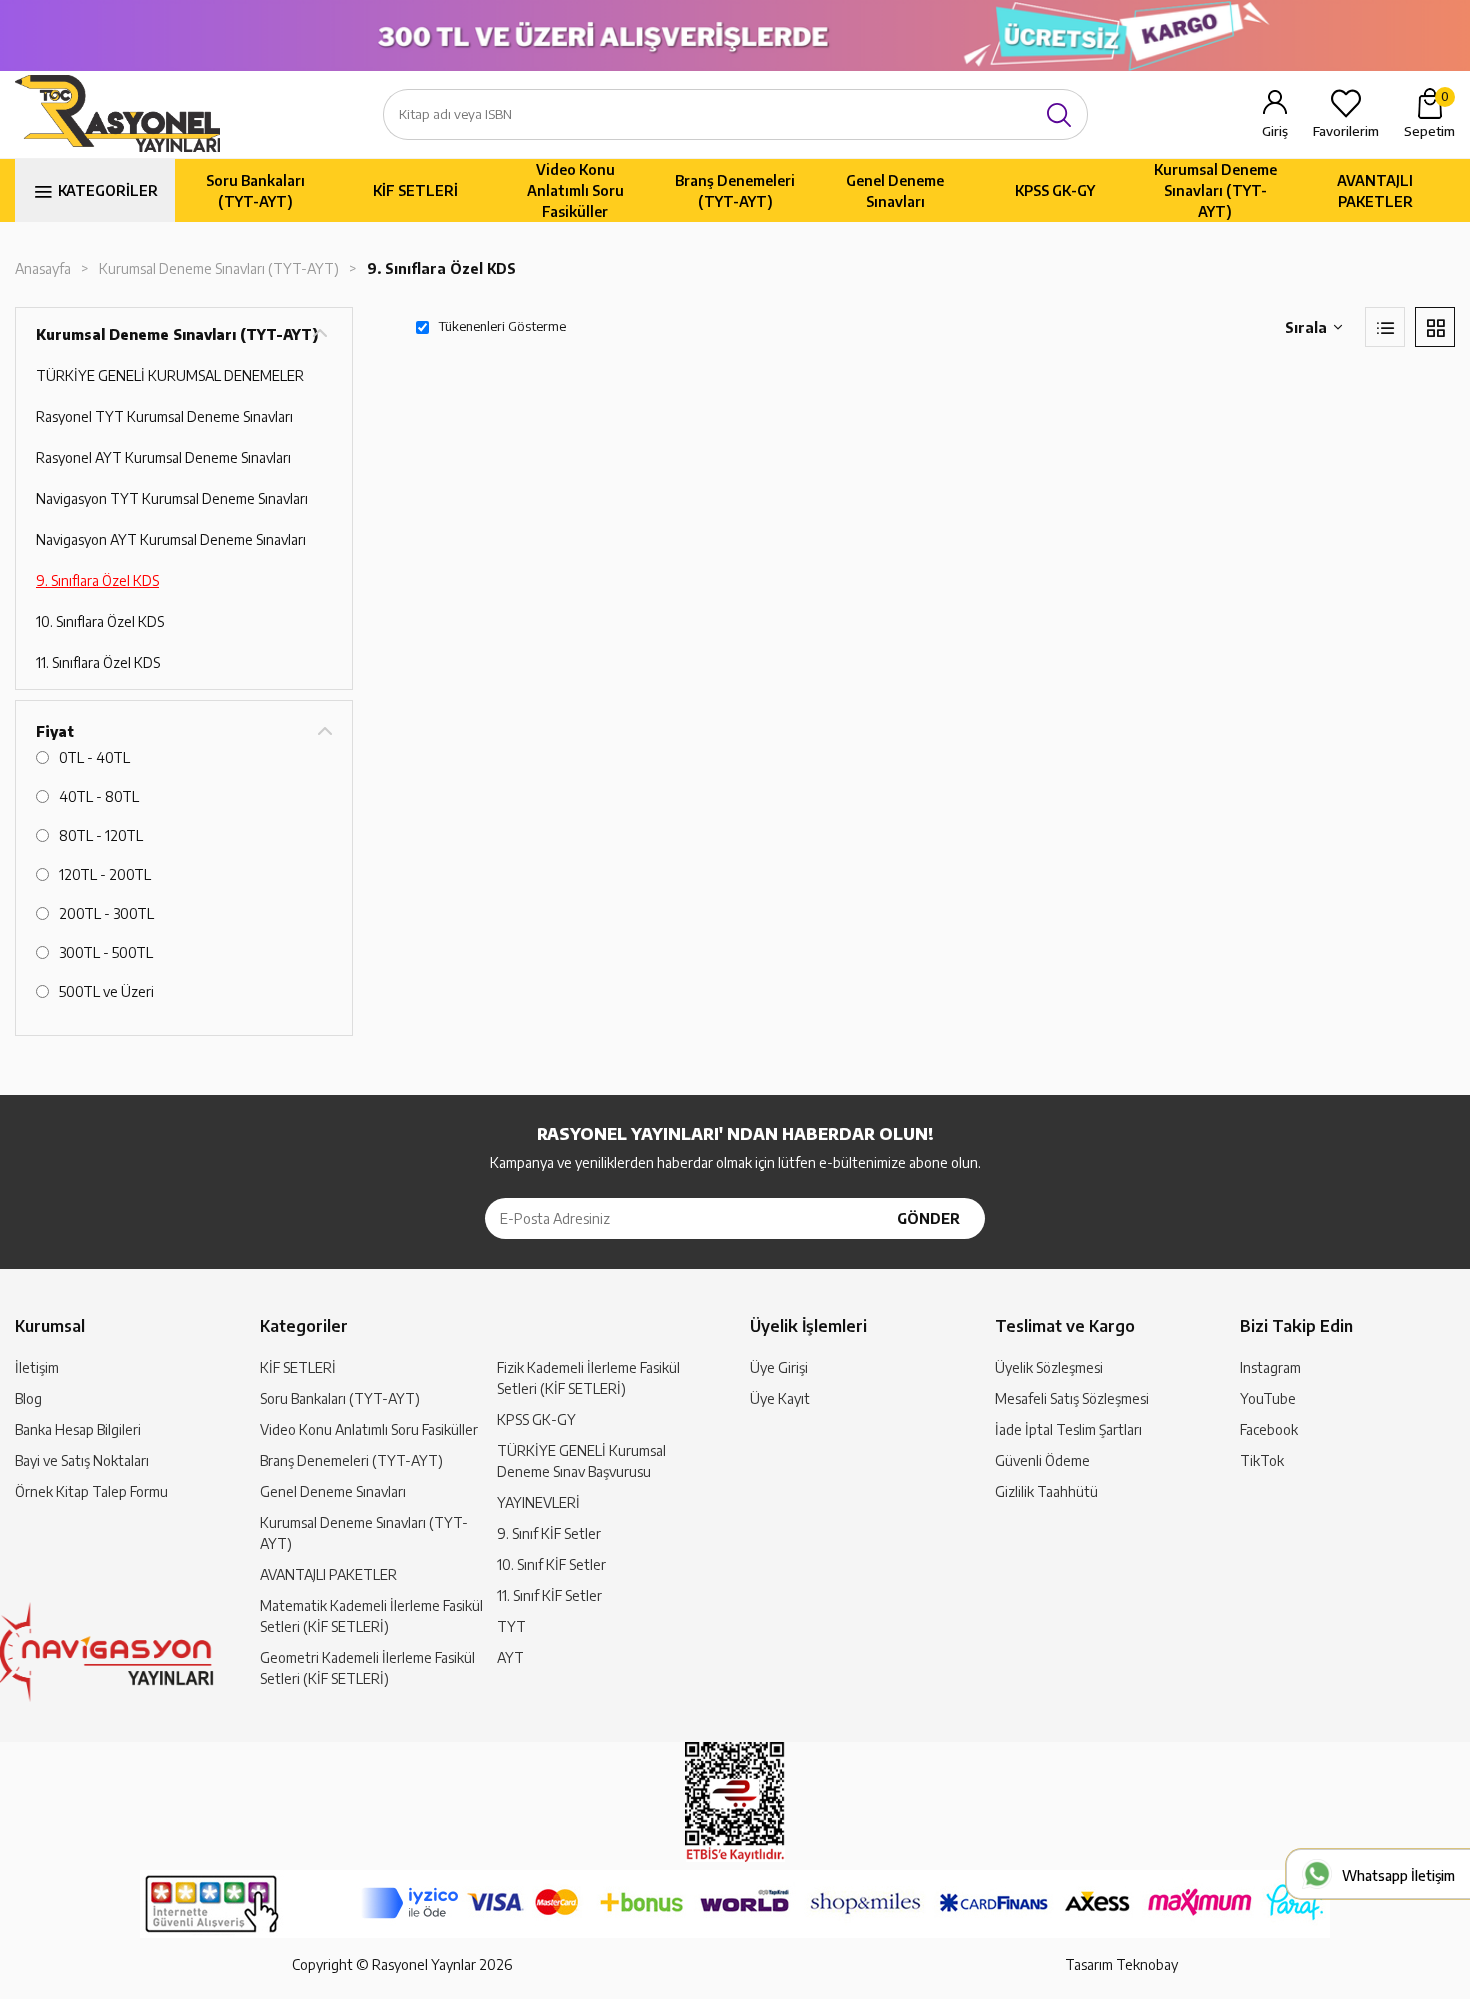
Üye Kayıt (780, 1398)
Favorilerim (1346, 131)
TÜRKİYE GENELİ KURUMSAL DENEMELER (170, 375)
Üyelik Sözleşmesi (1049, 1367)
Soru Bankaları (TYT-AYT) (255, 191)
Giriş (1275, 131)
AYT (510, 1657)
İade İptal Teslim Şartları (1068, 1429)
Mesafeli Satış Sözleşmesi (1072, 1398)
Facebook (1269, 1429)
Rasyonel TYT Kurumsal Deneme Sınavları (164, 416)
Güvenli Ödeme (1042, 1460)
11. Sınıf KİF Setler (549, 1595)
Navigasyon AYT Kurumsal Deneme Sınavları (171, 539)
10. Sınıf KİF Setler (551, 1564)
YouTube (1268, 1398)
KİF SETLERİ (415, 190)
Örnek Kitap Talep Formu (91, 1491)
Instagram (1270, 1367)
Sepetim (1429, 114)
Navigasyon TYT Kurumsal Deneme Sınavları (172, 498)
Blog (28, 1398)
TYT (511, 1626)
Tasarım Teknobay (1121, 1964)
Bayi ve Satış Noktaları (82, 1460)
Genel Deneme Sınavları (895, 191)
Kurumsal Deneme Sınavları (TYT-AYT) (1215, 190)
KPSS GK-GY (1055, 190)
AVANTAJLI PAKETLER (1375, 191)
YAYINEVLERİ (538, 1502)
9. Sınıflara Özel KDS (441, 268)
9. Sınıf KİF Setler (549, 1533)
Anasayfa (43, 268)
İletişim (37, 1367)
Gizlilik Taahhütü (1046, 1491)
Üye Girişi (779, 1367)
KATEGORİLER (108, 190)
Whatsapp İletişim (1398, 1875)
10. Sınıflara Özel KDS (100, 621)
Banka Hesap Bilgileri (78, 1429)
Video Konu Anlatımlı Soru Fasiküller (575, 190)
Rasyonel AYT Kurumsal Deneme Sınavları (163, 457)
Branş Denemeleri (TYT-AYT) (735, 191)
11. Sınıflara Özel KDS (98, 662)
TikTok (1262, 1460)
